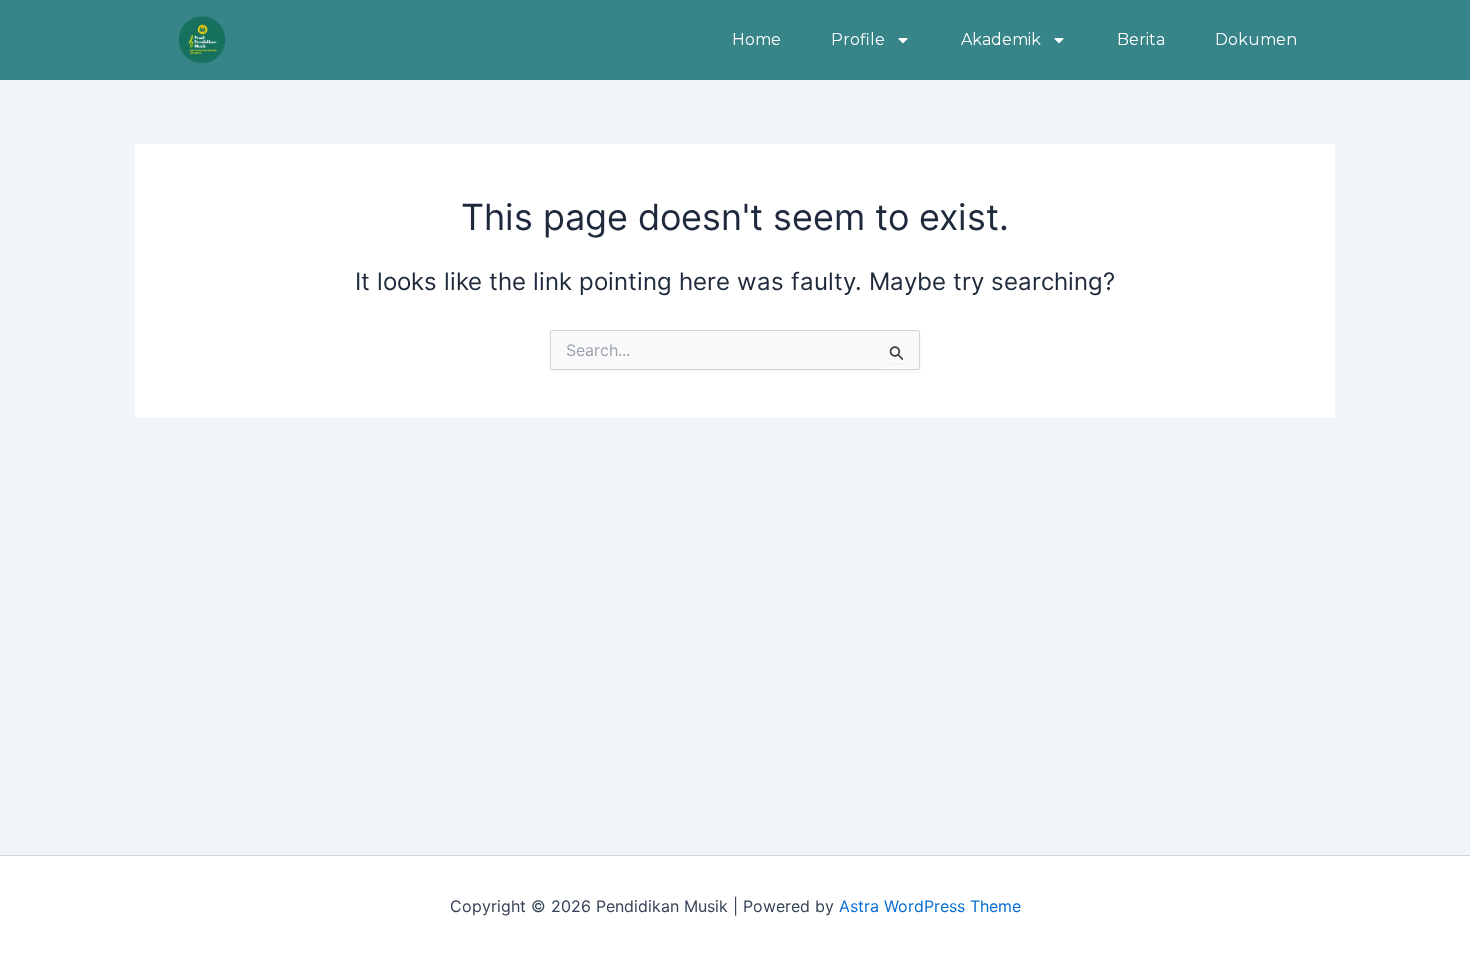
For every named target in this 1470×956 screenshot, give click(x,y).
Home (756, 39)
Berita (1141, 39)
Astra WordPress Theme (930, 906)
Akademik (1001, 39)
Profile (858, 39)
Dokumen (1256, 39)
